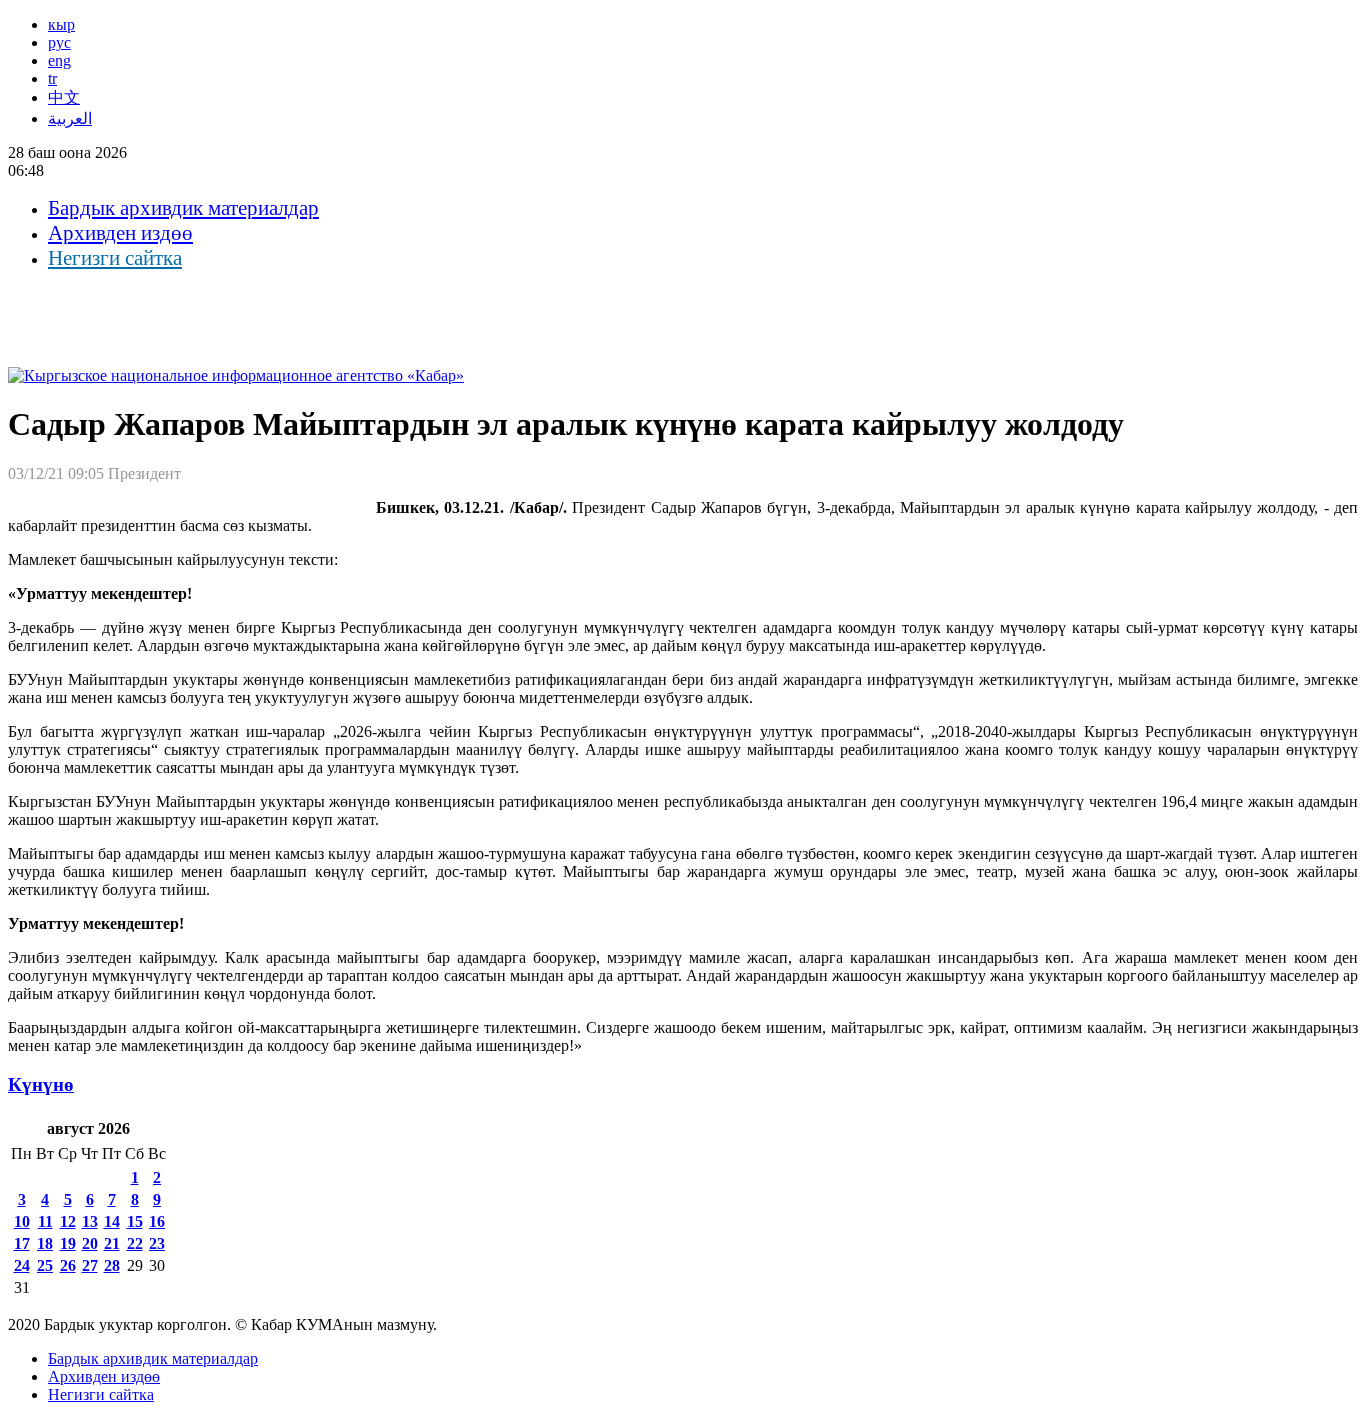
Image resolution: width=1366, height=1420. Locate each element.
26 (68, 1265)
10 (22, 1221)
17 (22, 1243)
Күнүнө (41, 1084)
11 (45, 1221)
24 (22, 1265)
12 (68, 1221)
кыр (61, 24)
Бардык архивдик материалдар (183, 208)
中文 (64, 97)
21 (112, 1243)
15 (135, 1221)
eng (59, 60)
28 (112, 1265)
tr (52, 78)
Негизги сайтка (115, 258)
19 (68, 1243)
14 (112, 1221)
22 (135, 1243)
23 (157, 1243)
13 (90, 1221)
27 (90, 1265)
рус (59, 42)
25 (45, 1265)
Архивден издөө (120, 233)
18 (45, 1243)
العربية (70, 118)
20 (90, 1243)
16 (157, 1221)
